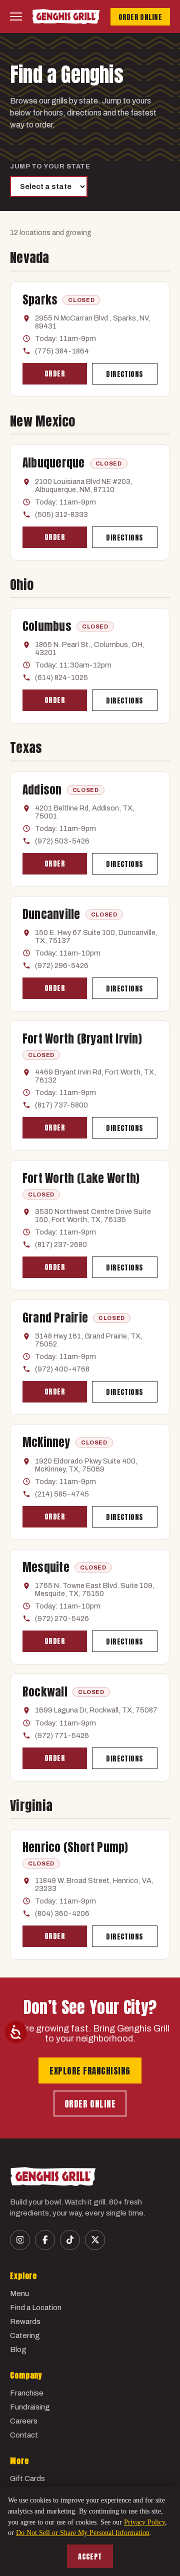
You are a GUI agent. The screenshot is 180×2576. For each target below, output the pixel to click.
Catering (25, 2335)
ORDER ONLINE (140, 17)
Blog (18, 2349)
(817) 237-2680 (61, 1244)
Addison (42, 790)
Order (55, 374)
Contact (24, 2435)
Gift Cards (27, 2478)
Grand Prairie (55, 1318)
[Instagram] (20, 2240)
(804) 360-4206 (62, 1913)
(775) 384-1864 (62, 351)
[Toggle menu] (16, 16)
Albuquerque (54, 463)
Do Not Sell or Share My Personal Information (83, 2533)
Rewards (25, 2321)
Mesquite (46, 1567)
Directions (124, 374)
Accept (90, 2557)
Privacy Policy (144, 2522)
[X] (95, 2240)
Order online (90, 2104)
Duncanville (51, 914)
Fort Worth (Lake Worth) (81, 1178)
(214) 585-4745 (62, 1494)
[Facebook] (45, 2240)
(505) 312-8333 (61, 514)
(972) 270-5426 (62, 1618)
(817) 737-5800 (61, 1105)
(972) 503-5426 (62, 841)
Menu (19, 2293)
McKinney (46, 1442)
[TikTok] (70, 2240)
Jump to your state (50, 166)
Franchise (27, 2393)
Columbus (47, 626)
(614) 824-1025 (61, 677)
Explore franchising (90, 2071)
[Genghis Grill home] (66, 16)
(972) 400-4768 (62, 1369)
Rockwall (45, 1692)
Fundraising (30, 2407)
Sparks (40, 300)
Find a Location (36, 2307)
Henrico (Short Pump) (75, 1847)
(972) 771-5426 (62, 1735)
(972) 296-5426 (62, 965)
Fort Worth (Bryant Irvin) (82, 1039)
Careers (24, 2421)
